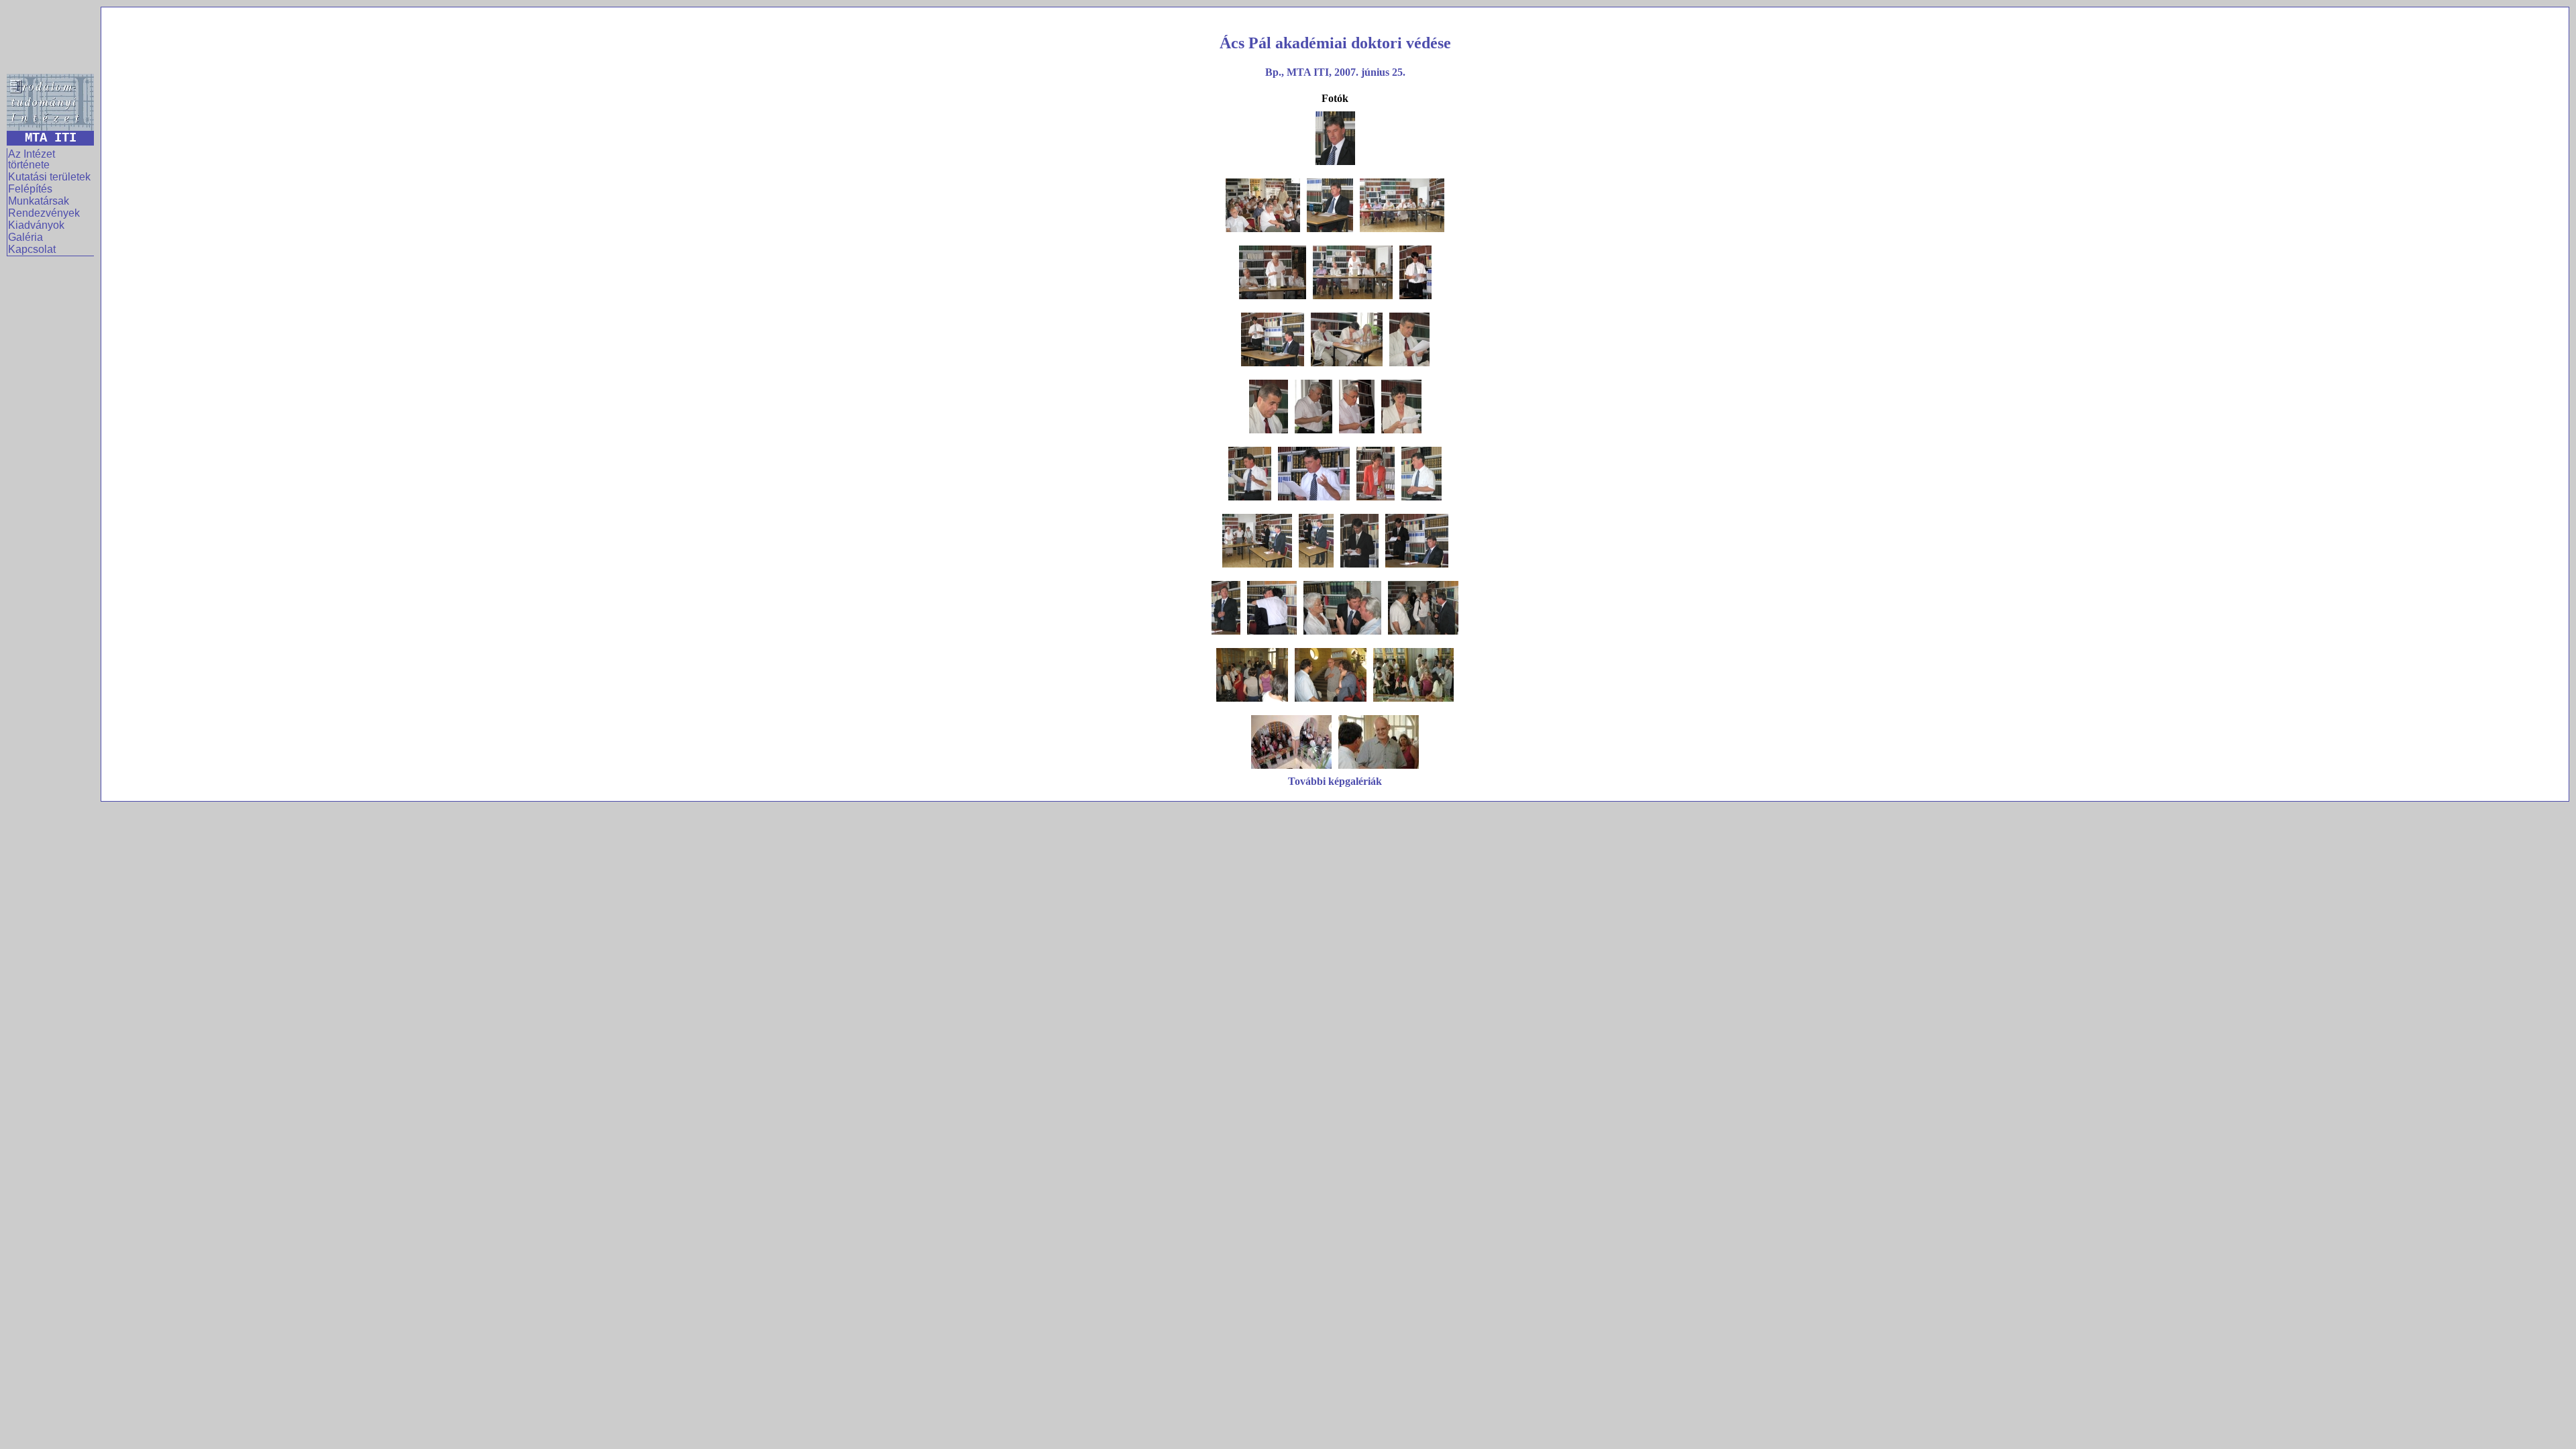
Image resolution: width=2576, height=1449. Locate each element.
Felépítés (30, 189)
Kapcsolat (32, 249)
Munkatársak (39, 201)
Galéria (25, 237)
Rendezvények (44, 213)
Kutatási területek (49, 177)
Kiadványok (36, 225)
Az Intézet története (32, 159)
